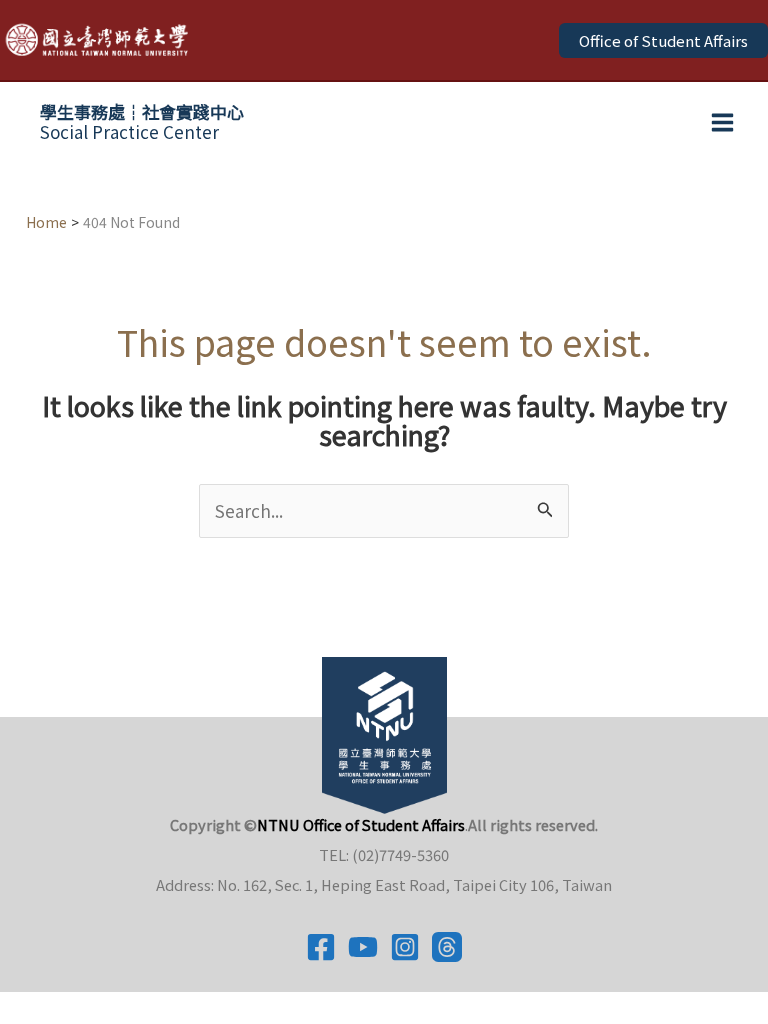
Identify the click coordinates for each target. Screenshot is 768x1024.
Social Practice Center (142, 121)
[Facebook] (321, 947)
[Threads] (447, 947)
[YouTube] (363, 947)
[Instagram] (405, 947)
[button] (663, 40)
